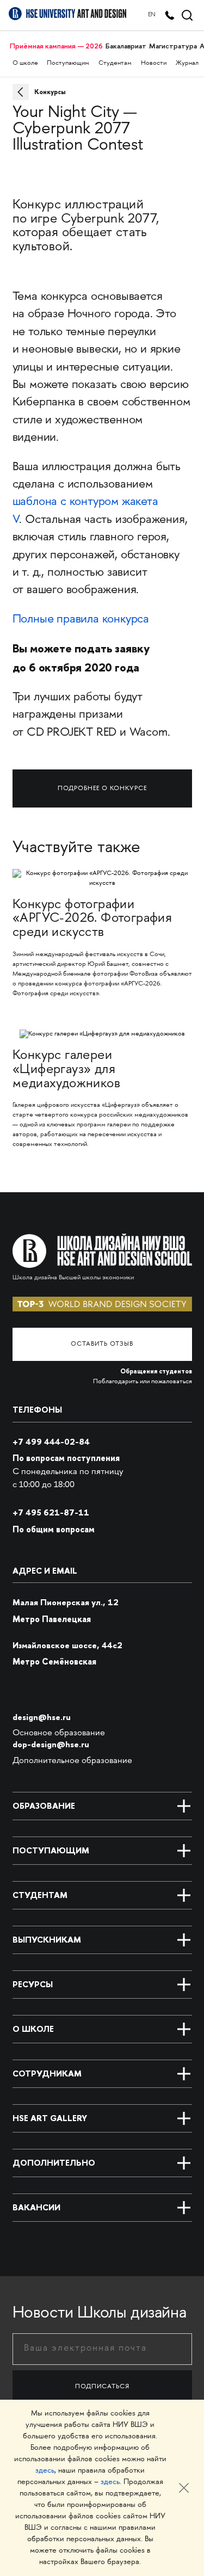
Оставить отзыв (102, 1344)
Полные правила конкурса (81, 620)
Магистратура (173, 46)
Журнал (187, 63)
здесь (45, 2471)
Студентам (115, 63)
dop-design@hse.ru (51, 1744)
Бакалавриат (126, 46)
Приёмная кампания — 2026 (56, 46)
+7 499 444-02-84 (51, 1442)
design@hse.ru (42, 1717)
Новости (154, 63)
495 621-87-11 (51, 1512)
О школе (25, 63)
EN (152, 15)
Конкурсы (50, 92)
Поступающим (68, 63)
